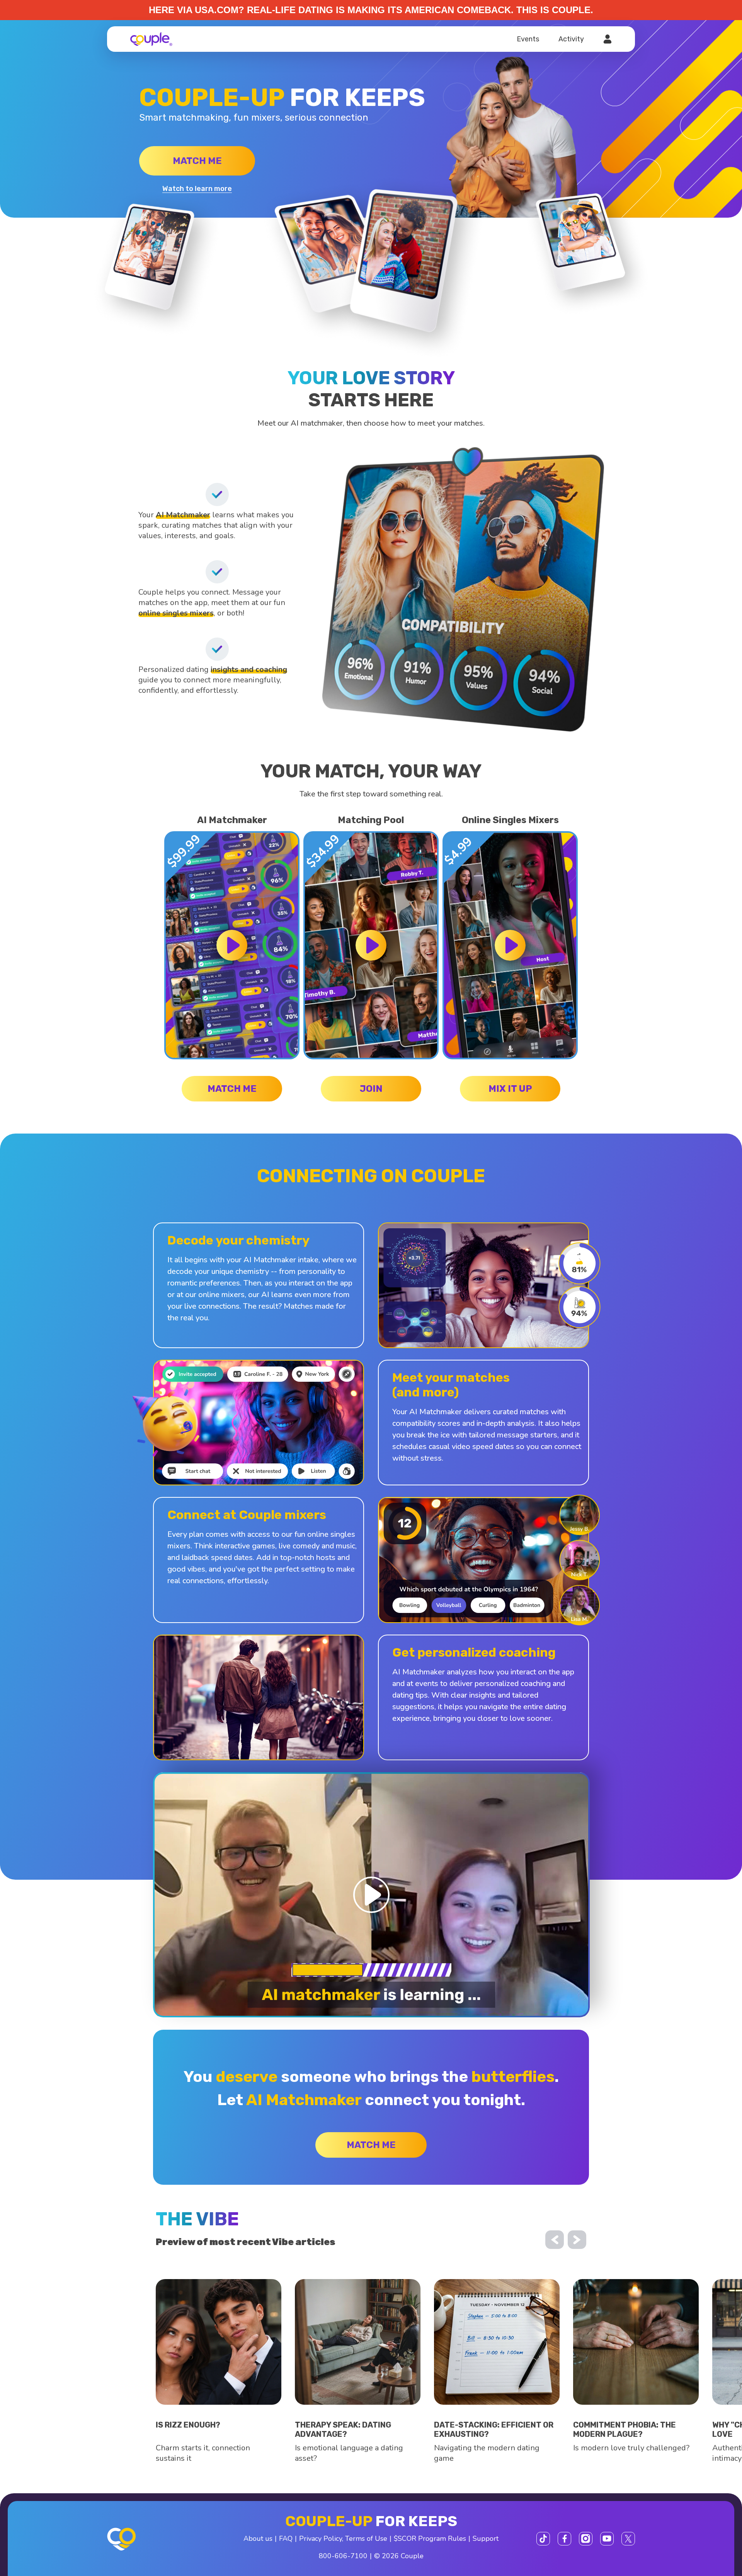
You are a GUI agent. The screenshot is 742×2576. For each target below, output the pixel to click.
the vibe (197, 2219)
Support (486, 2538)
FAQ (286, 2538)
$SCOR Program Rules (430, 2538)
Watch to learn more (197, 189)
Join (371, 1089)
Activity (571, 39)
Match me (197, 161)
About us (258, 2538)
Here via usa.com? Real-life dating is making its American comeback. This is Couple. (371, 10)
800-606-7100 (343, 2556)
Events (528, 39)
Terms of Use (366, 2538)
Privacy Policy (321, 2538)
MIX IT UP (510, 1089)
